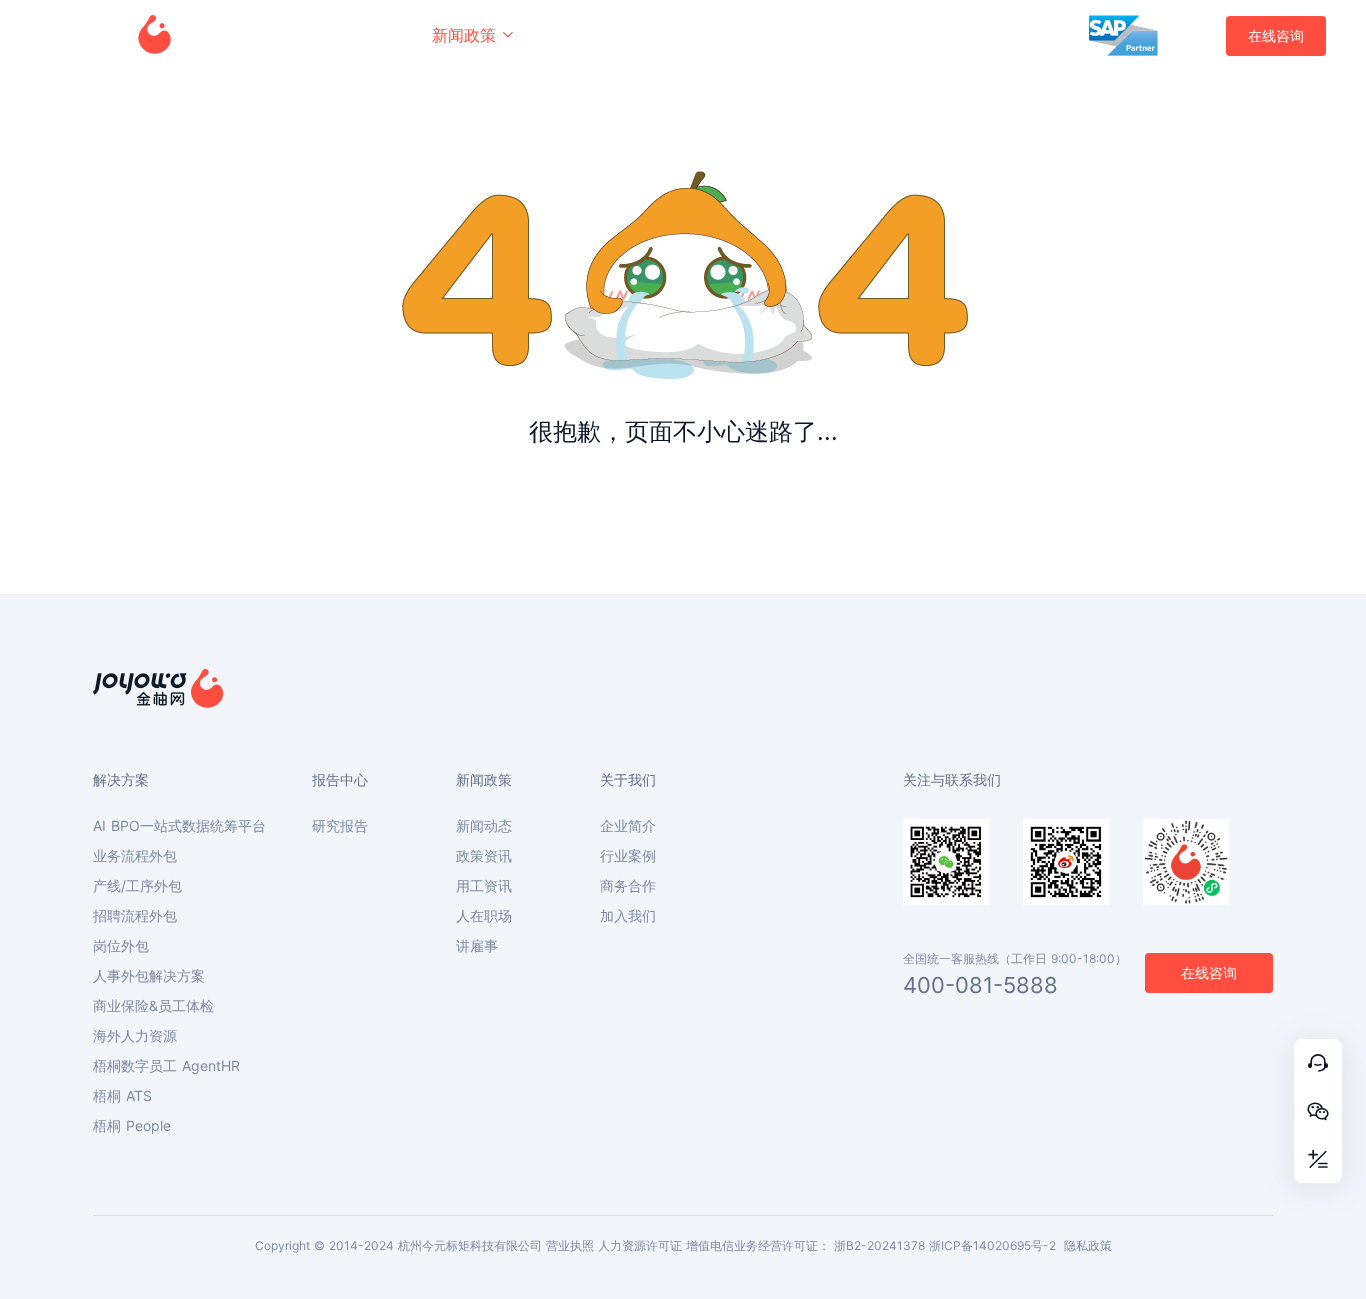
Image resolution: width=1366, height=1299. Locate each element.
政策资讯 (484, 856)
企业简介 (628, 826)
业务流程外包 (135, 856)
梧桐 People (132, 1126)
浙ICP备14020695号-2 (992, 1245)
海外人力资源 (135, 1036)
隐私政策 (1088, 1245)
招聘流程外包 (135, 916)
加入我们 (628, 916)
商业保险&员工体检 (153, 1006)
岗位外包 (121, 946)
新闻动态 (484, 826)
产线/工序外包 (137, 886)
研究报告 (340, 826)
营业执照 (570, 1245)
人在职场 (484, 916)
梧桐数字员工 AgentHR (166, 1066)
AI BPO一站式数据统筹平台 (179, 826)
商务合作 (628, 886)
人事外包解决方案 (149, 976)
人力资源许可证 (640, 1245)
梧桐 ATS (122, 1096)
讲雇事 (477, 946)
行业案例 (628, 856)
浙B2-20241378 (879, 1245)
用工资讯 (484, 886)
